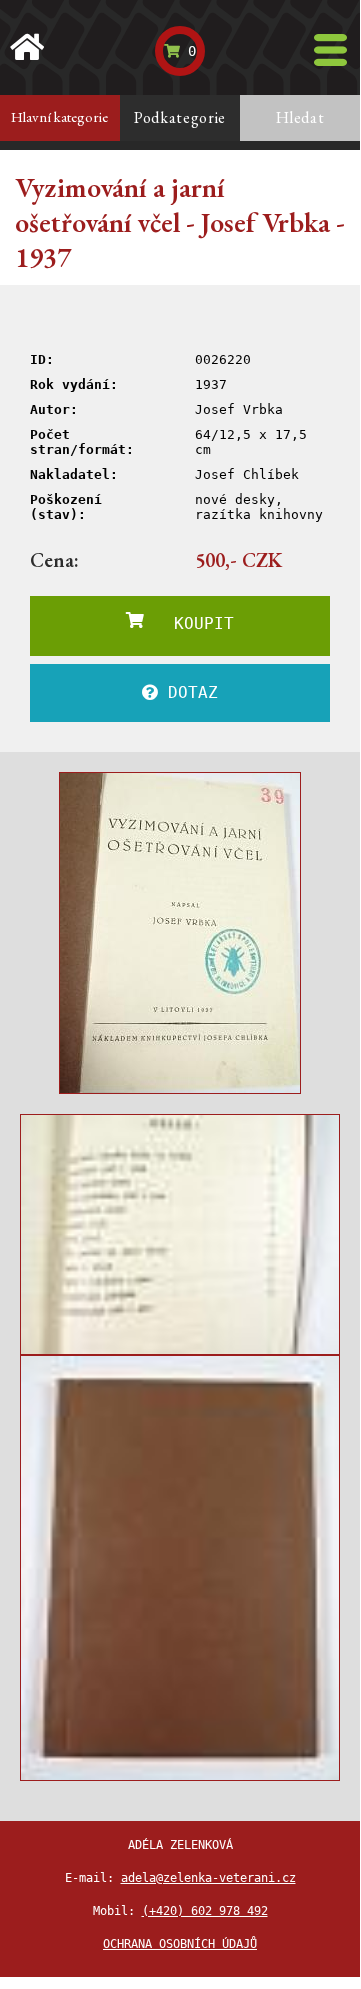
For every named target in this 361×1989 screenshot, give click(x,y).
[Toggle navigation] (330, 50)
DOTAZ (188, 692)
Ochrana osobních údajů (180, 1944)
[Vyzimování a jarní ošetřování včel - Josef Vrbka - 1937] (180, 933)
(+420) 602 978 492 (205, 1911)
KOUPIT (189, 623)
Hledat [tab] (300, 117)
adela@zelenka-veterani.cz (208, 1878)
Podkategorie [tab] (180, 117)
